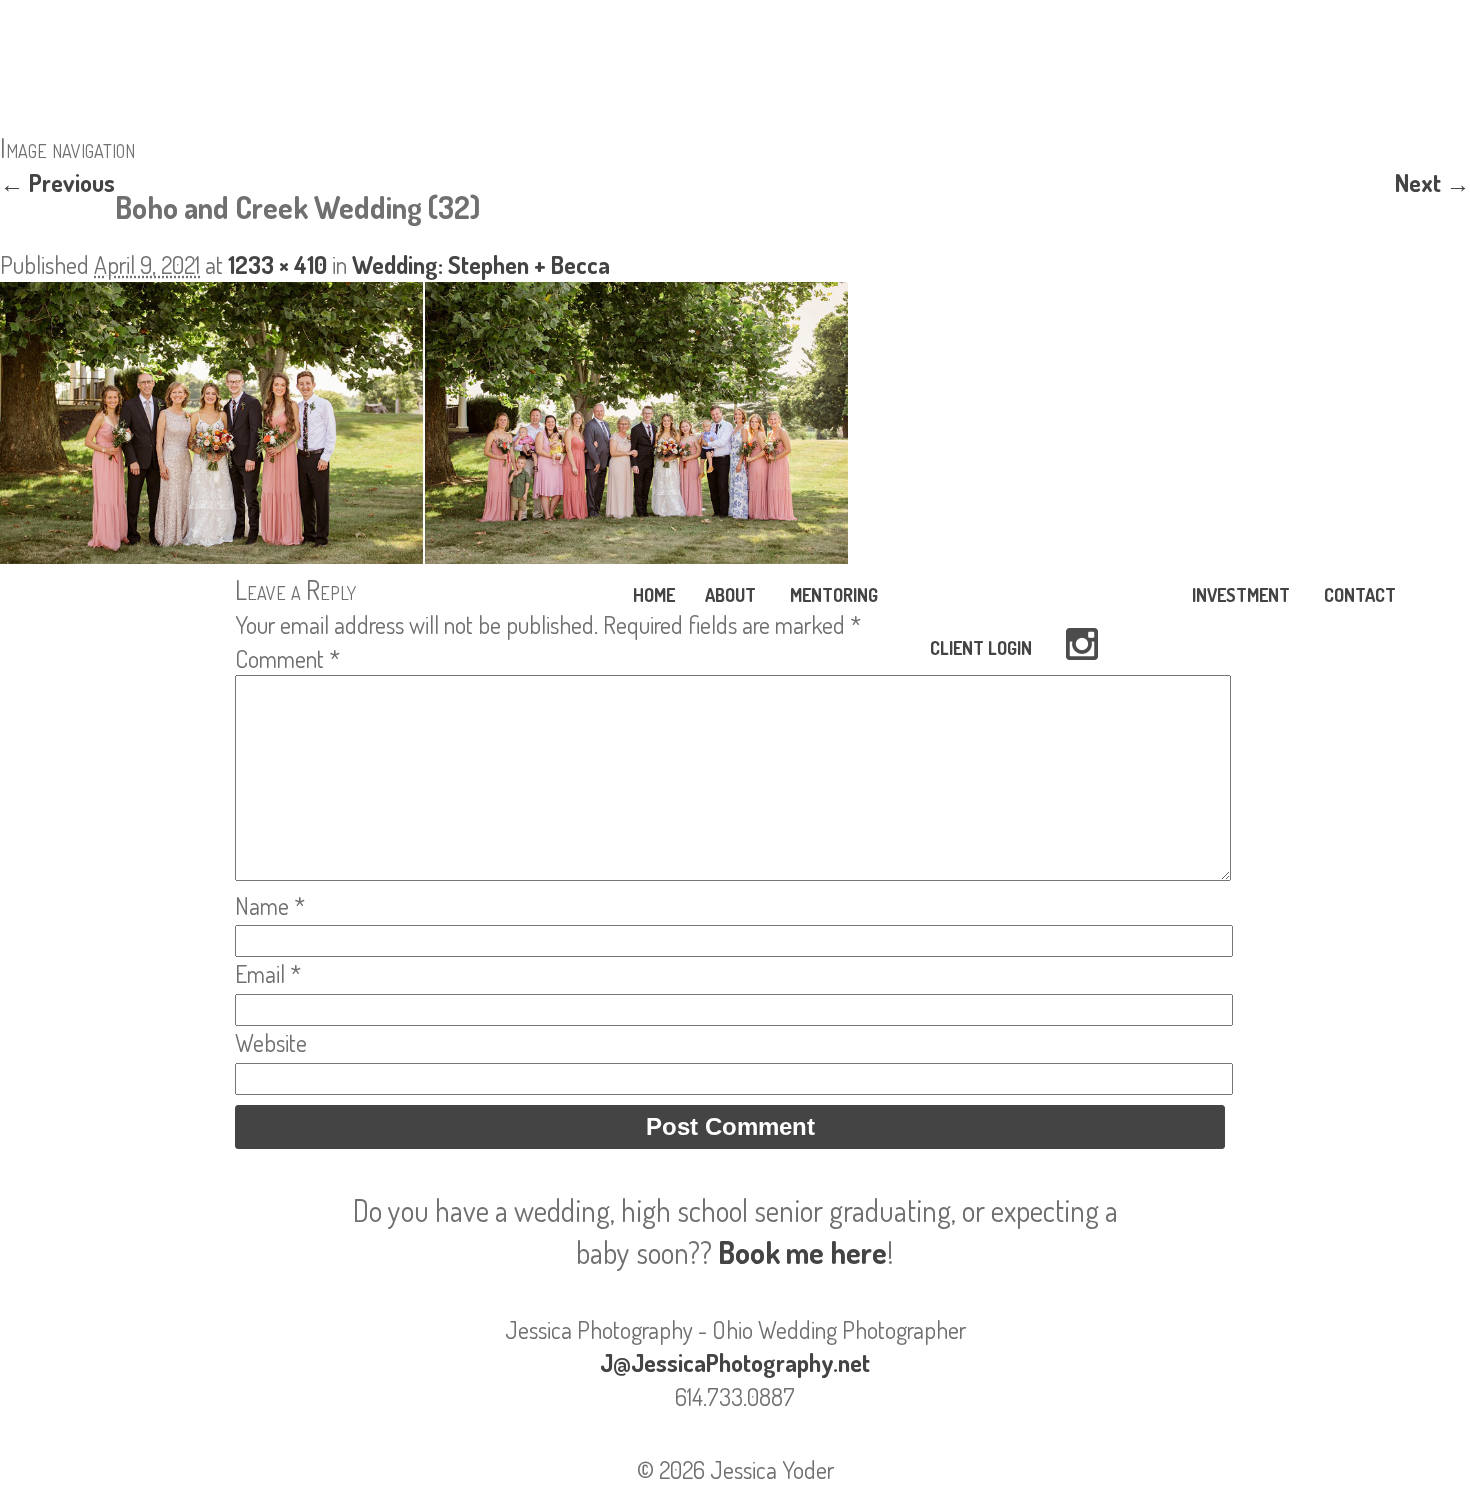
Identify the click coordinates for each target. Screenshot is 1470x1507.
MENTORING (834, 595)
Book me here (802, 1252)
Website (271, 1042)
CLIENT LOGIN (981, 648)
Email (268, 973)
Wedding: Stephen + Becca (481, 264)
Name (270, 905)
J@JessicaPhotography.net (735, 1362)
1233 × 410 (277, 264)
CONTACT (1360, 595)
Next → (1432, 182)
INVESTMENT (1241, 595)
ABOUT (730, 595)
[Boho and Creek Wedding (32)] (424, 554)
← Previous (57, 182)
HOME (654, 595)
